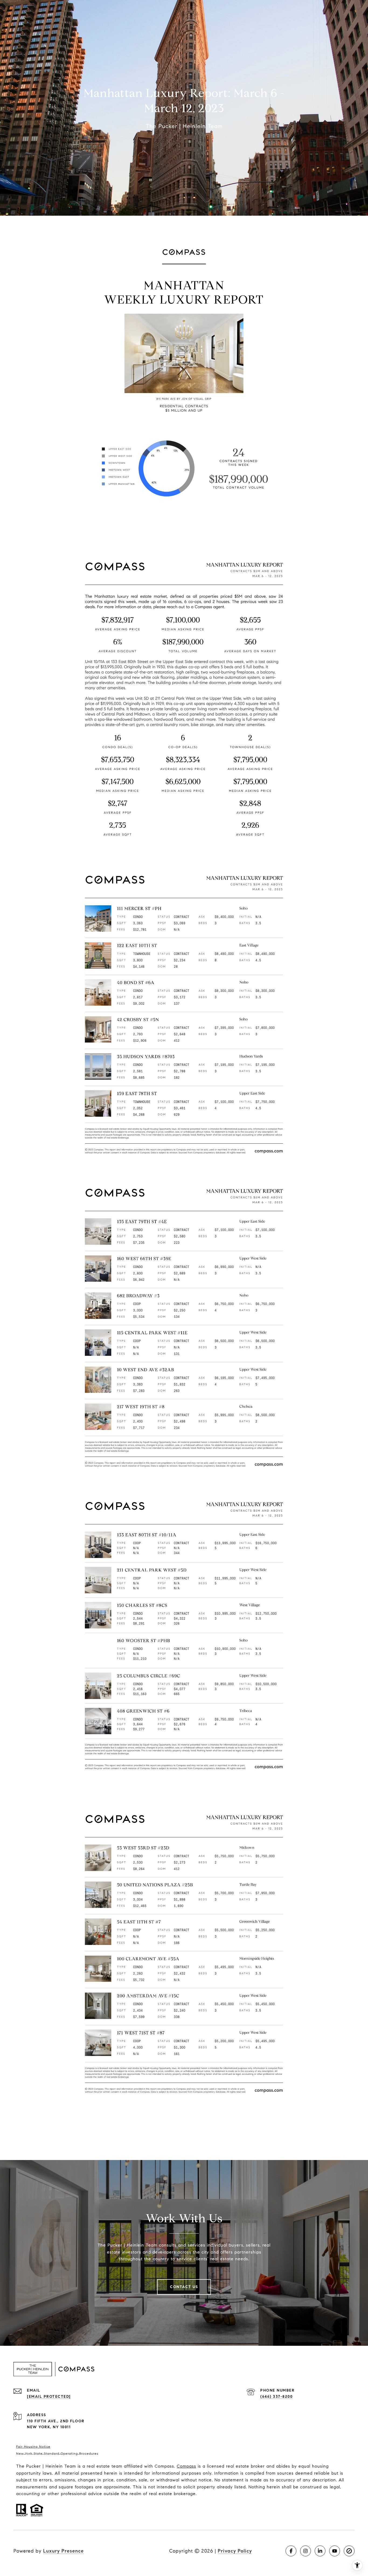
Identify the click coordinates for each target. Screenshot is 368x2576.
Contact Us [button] (184, 2287)
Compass (186, 2466)
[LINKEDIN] (320, 2551)
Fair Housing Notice (33, 2446)
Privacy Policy (235, 2551)
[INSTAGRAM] (305, 2551)
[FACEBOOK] (291, 2551)
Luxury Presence (63, 2551)
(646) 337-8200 (276, 2397)
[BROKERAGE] (349, 2551)
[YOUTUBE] (335, 2551)
